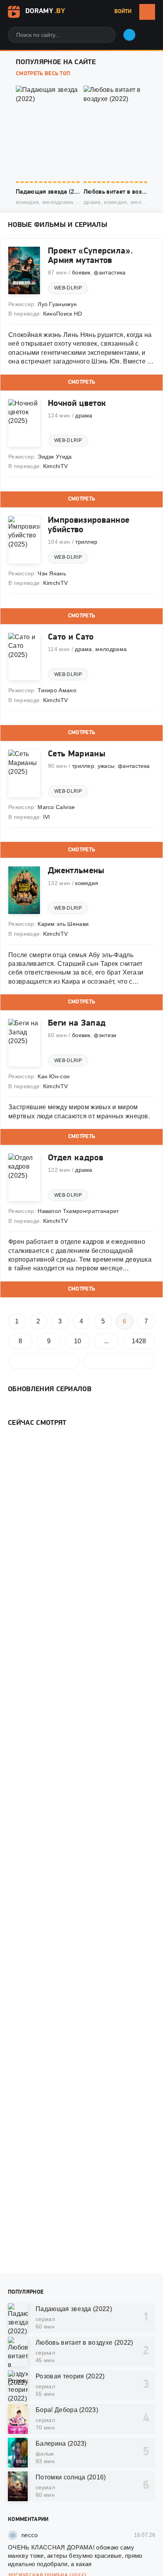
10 (78, 1341)
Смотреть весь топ (43, 74)
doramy (45, 11)
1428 (139, 1341)
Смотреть (82, 382)
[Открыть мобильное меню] (147, 12)
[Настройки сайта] (147, 32)
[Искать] (104, 35)
